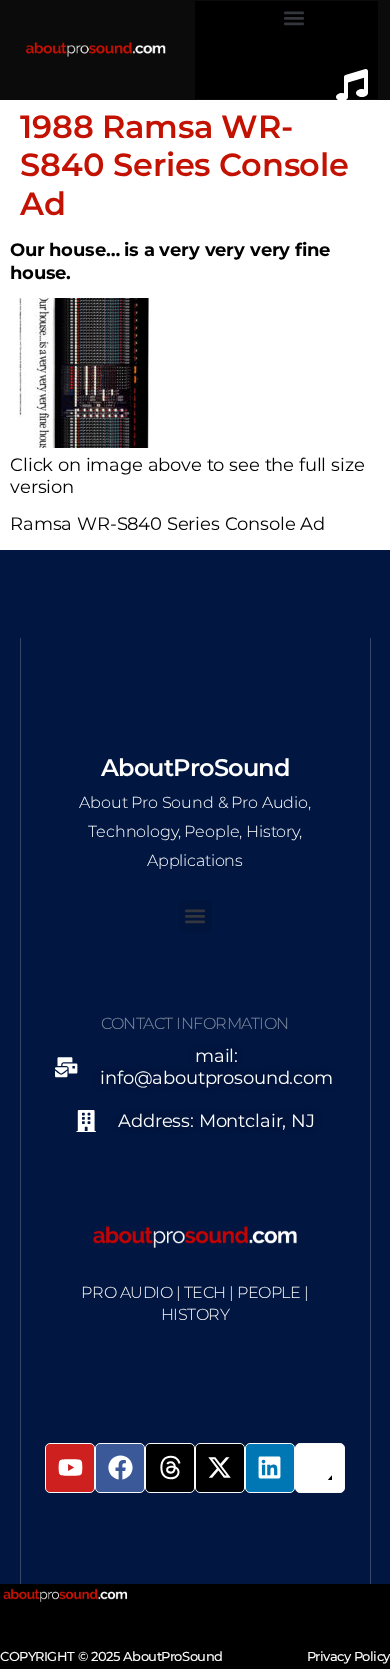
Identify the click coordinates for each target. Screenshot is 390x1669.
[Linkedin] (270, 1468)
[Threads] (170, 1468)
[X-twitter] (220, 1468)
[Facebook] (120, 1468)
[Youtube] (70, 1468)
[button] (294, 17)
